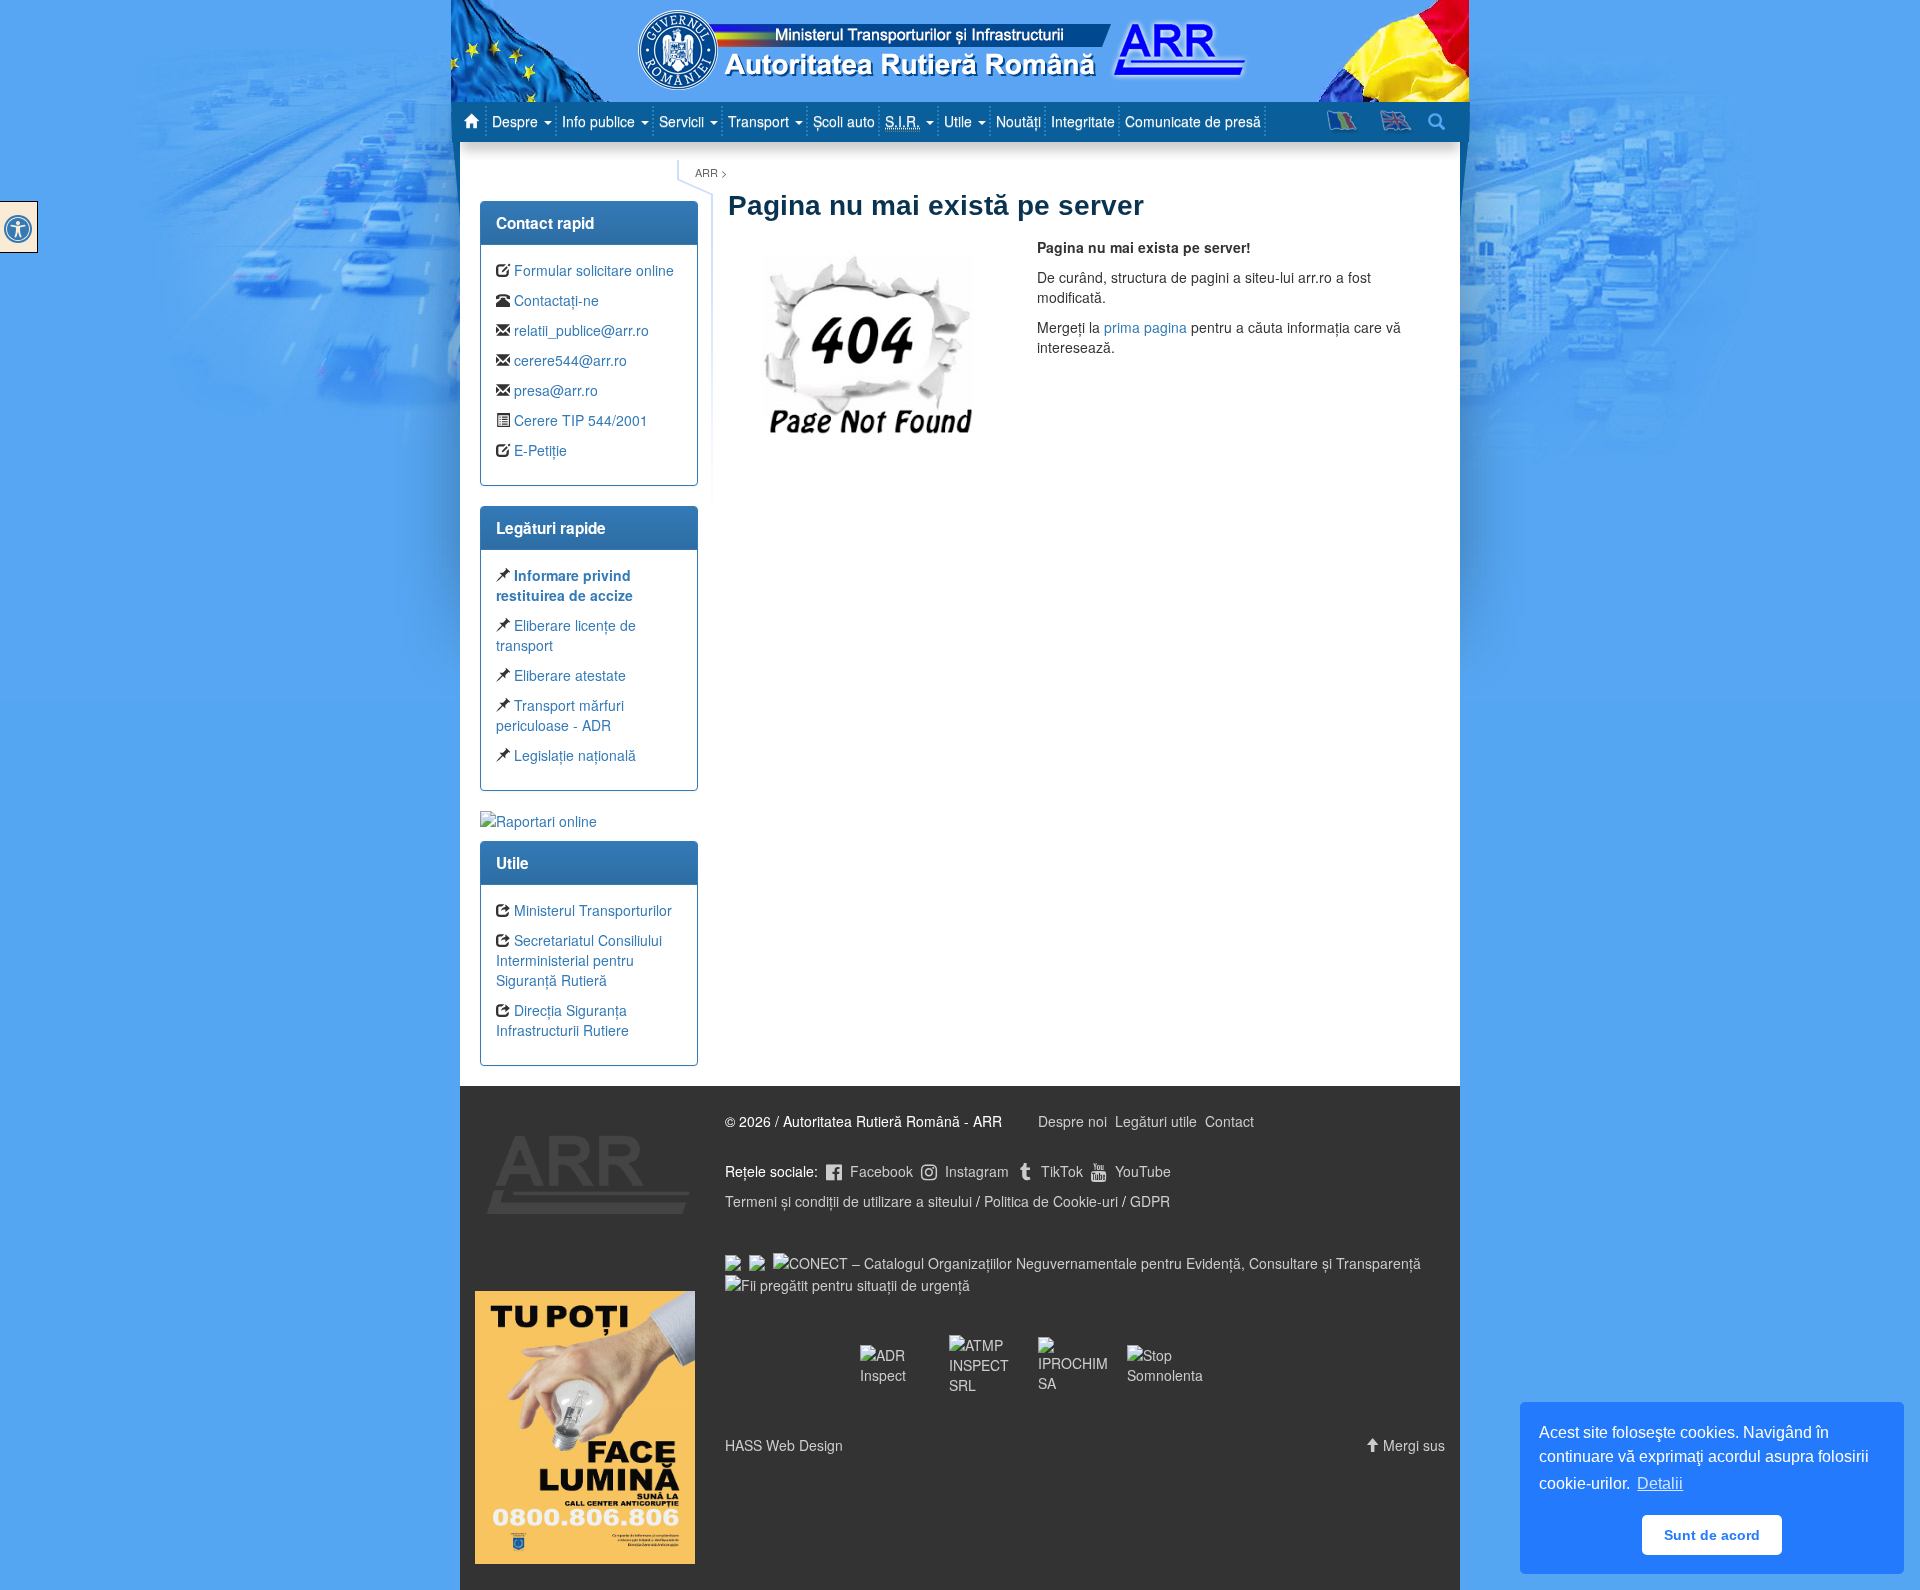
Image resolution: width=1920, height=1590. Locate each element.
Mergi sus (1412, 1445)
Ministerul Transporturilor (593, 910)
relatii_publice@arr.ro (581, 330)
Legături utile (1156, 1121)
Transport (760, 121)
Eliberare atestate (570, 675)
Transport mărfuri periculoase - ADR (560, 715)
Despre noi (1072, 1121)
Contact (1229, 1121)
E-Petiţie (540, 450)
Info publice (600, 121)
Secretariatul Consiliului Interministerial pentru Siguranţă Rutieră (579, 960)
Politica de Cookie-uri (1051, 1201)
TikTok (1060, 1171)
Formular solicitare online (594, 270)
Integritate (1083, 121)
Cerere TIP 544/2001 (581, 420)
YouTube (1141, 1171)
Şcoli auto (844, 121)
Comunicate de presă (1193, 121)
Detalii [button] (1660, 1483)
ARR (706, 172)
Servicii (683, 121)
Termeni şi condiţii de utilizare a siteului (848, 1201)
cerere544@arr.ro (570, 360)
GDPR (1150, 1201)
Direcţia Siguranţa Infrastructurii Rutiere (562, 1020)
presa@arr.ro (556, 390)
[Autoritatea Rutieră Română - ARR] (474, 121)
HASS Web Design (784, 1445)
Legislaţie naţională (575, 755)
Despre (517, 121)
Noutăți (1018, 121)
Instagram (975, 1171)
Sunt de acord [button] (1712, 1535)
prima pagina (1145, 327)
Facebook (879, 1171)
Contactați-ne (556, 300)
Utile (960, 121)
